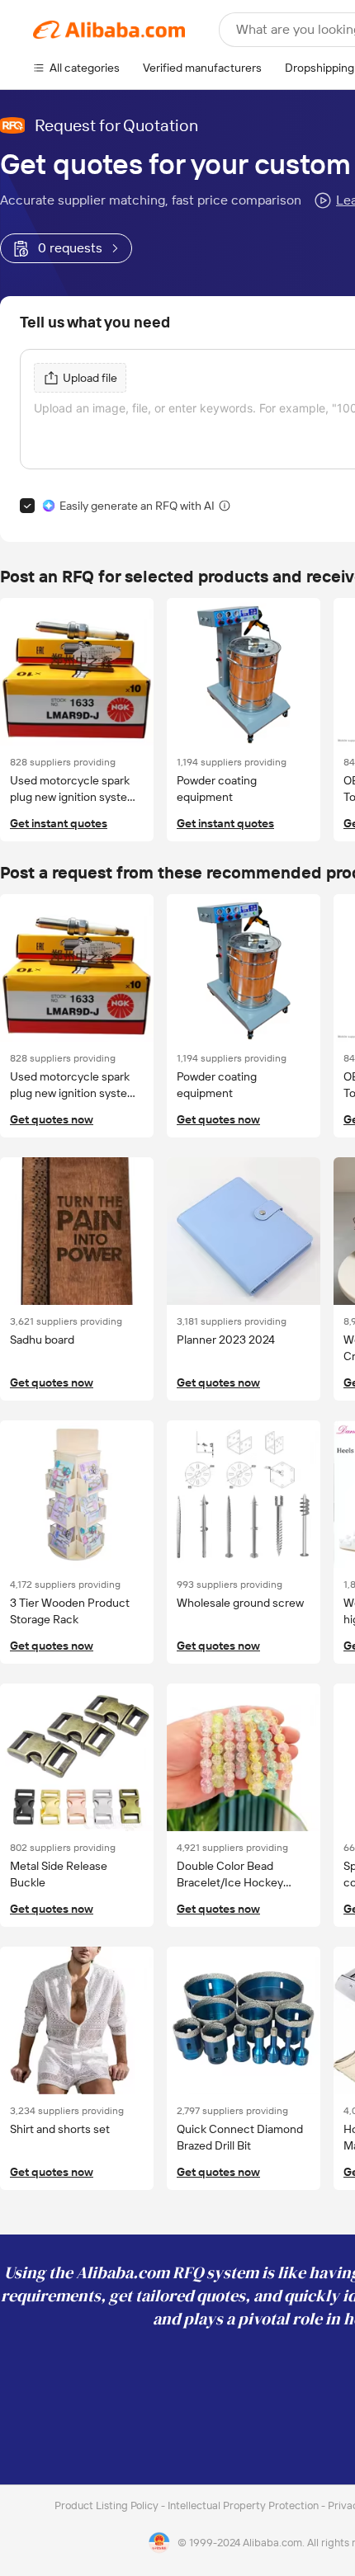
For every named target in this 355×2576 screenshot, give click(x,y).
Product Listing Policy (108, 2505)
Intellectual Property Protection (244, 2505)
